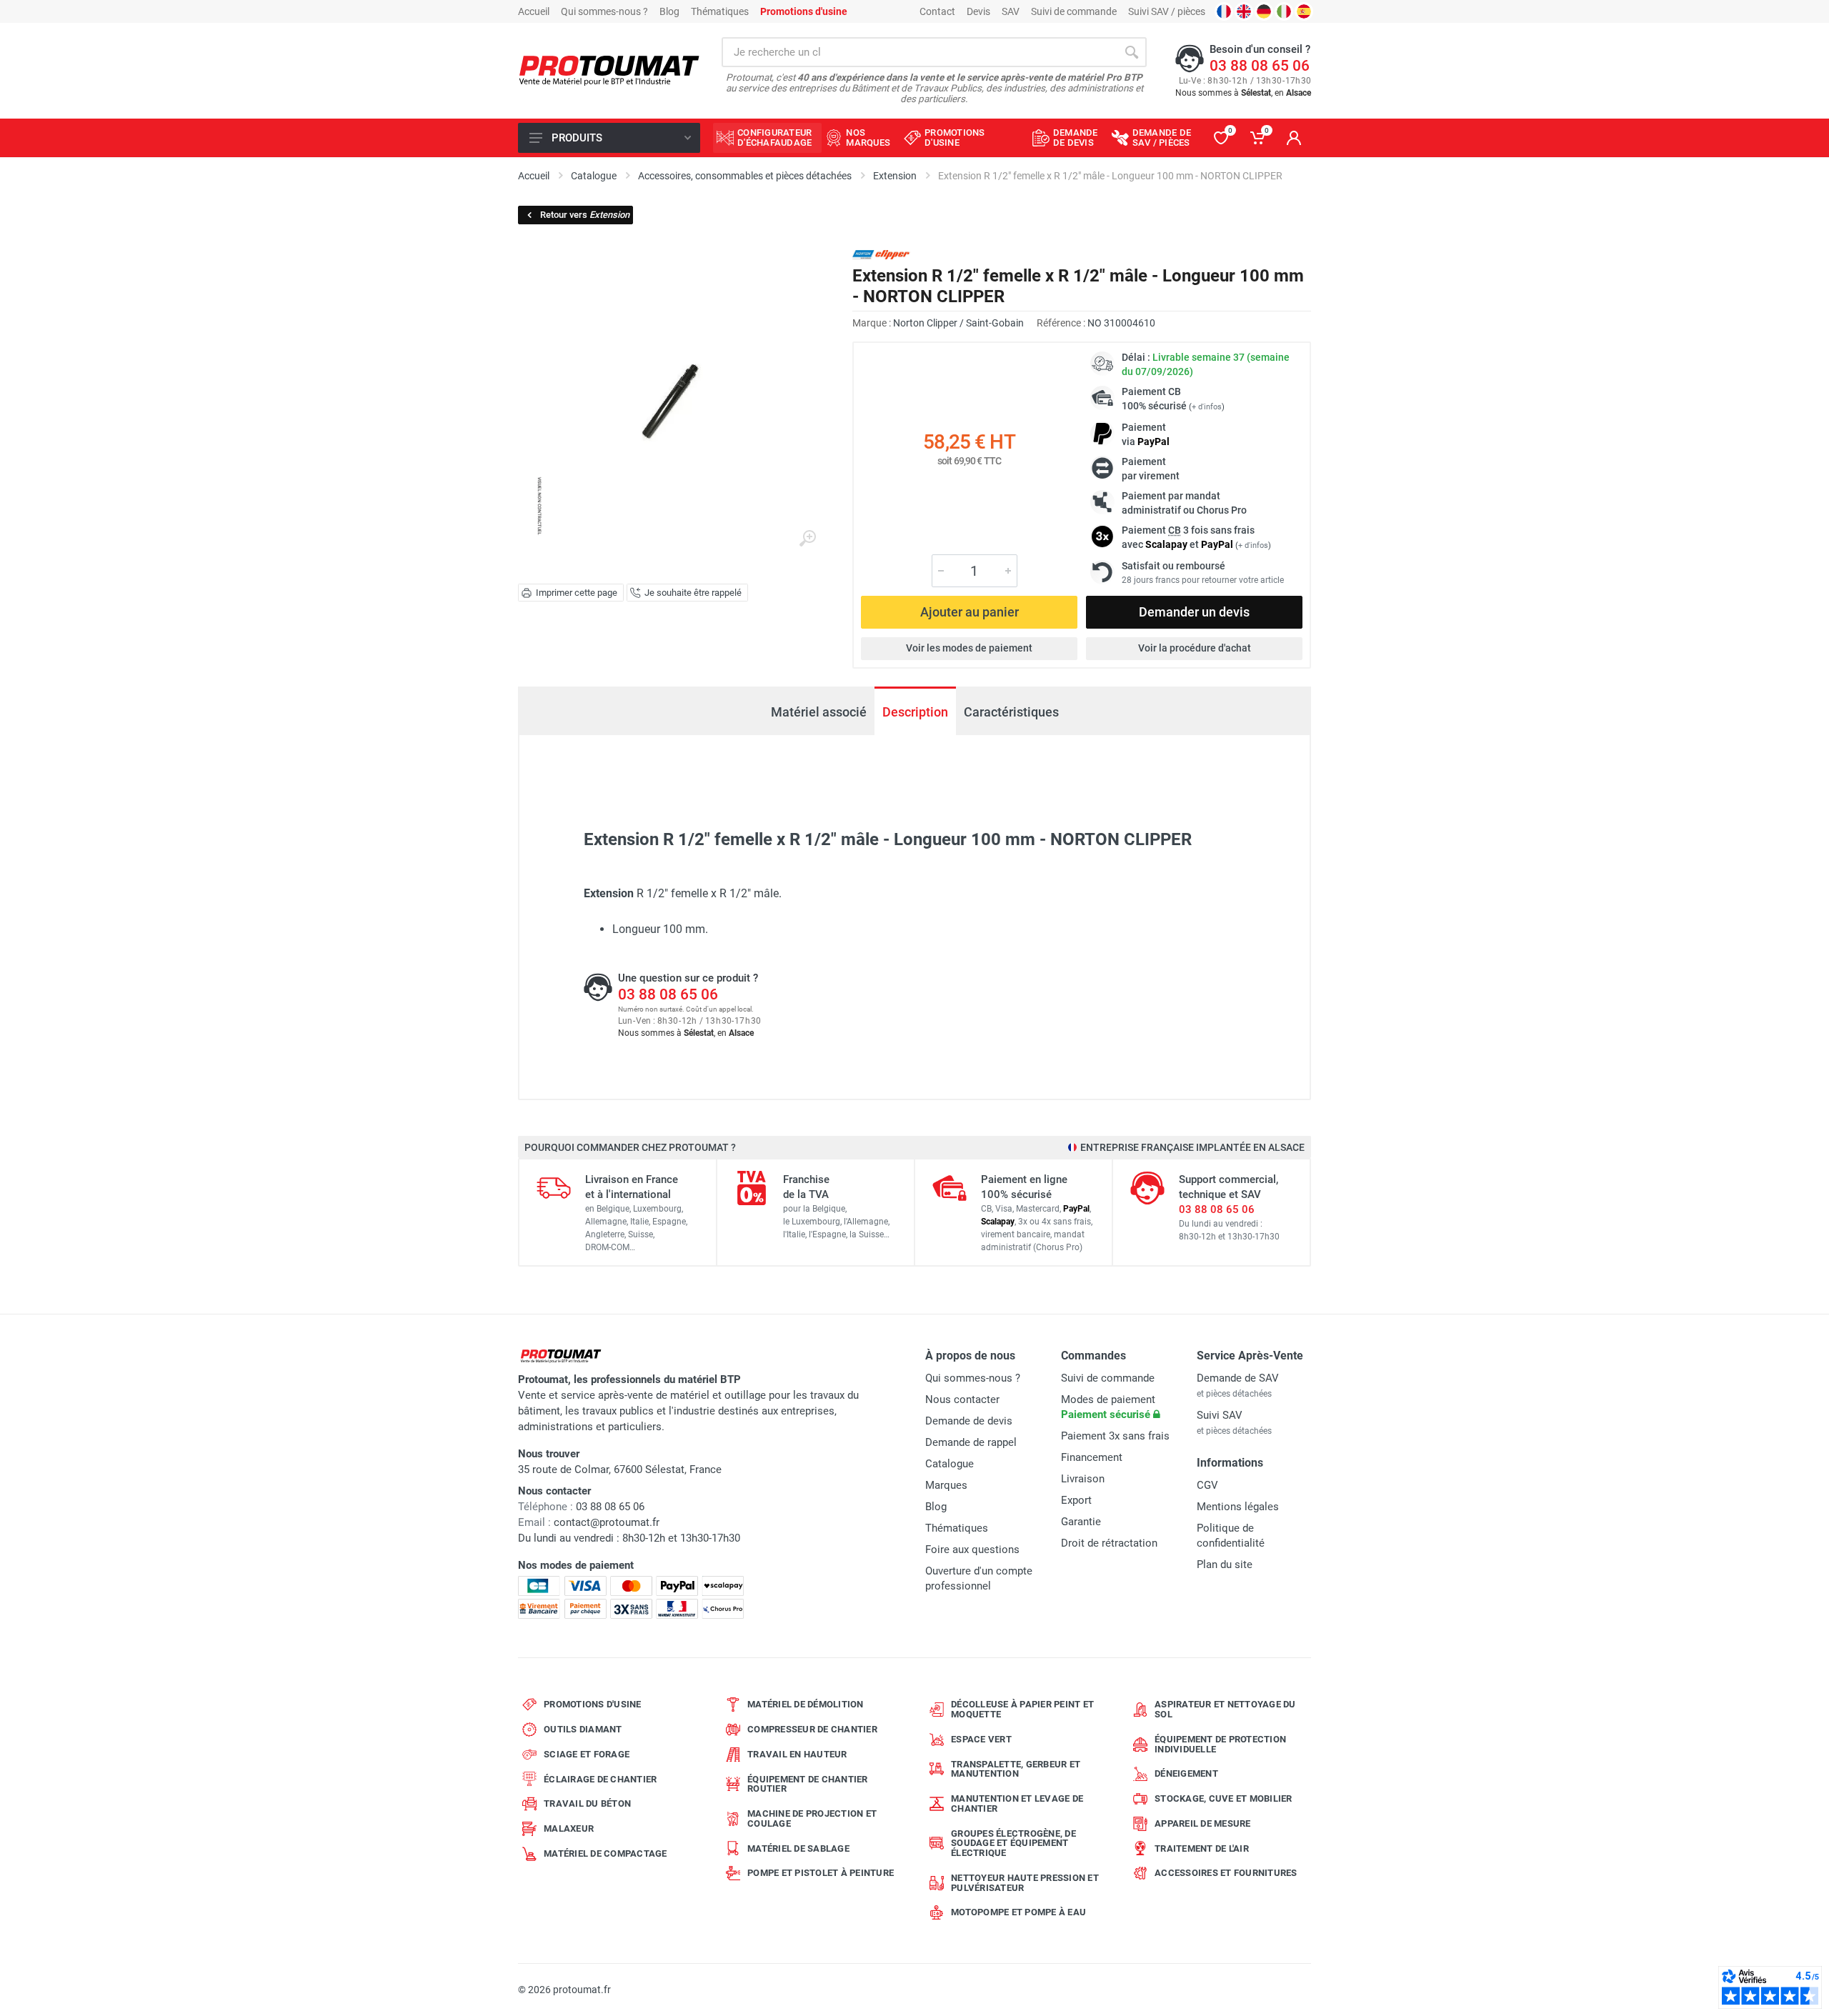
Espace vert (981, 1739)
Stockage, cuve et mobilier (1224, 1798)
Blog (669, 11)
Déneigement (1186, 1773)
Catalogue (950, 1464)
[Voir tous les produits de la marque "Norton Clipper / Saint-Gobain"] (881, 255)
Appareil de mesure (1203, 1823)
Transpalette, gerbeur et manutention (1016, 1769)
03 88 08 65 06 (1260, 66)
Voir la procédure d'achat (1195, 648)
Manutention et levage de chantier (1017, 1803)
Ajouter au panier (970, 612)
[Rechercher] (1132, 52)
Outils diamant (583, 1729)
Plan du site (1225, 1565)
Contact (937, 11)
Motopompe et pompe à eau (1018, 1912)
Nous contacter (962, 1399)
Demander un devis (1194, 612)
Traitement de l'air (1202, 1848)
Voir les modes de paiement (969, 648)
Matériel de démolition (806, 1704)
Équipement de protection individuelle (1220, 1744)
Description (915, 712)
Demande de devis (969, 1421)
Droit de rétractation (1109, 1543)
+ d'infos (1207, 407)
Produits (577, 138)
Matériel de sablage (798, 1848)
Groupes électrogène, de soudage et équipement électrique (1013, 1843)
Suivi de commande (1074, 11)
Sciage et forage (587, 1754)
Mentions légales (1238, 1507)
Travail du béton (587, 1803)
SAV (1011, 11)
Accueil (534, 11)
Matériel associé (819, 712)
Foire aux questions (972, 1550)
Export (1076, 1500)
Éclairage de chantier (600, 1779)
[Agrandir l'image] (807, 539)
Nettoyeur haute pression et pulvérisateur (1025, 1883)
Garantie (1081, 1522)
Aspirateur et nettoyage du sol (1225, 1709)
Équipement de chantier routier (808, 1784)
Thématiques (720, 11)
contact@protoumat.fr (607, 1522)
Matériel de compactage (605, 1853)
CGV (1207, 1485)
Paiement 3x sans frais (1115, 1436)
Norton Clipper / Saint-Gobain (958, 323)
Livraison (1083, 1479)
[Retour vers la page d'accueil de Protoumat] (609, 71)
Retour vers (585, 215)
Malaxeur (569, 1828)
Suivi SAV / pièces (1167, 11)
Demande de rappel (971, 1442)
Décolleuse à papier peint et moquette (1022, 1709)
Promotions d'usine (593, 1704)
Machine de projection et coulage (812, 1818)
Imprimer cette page (577, 593)
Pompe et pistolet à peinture (821, 1873)
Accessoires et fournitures (1226, 1873)
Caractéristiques (1011, 712)
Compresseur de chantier (812, 1729)
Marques (946, 1485)
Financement (1092, 1457)
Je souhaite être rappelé (693, 593)
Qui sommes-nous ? (604, 11)
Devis (978, 11)
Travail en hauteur (797, 1754)
